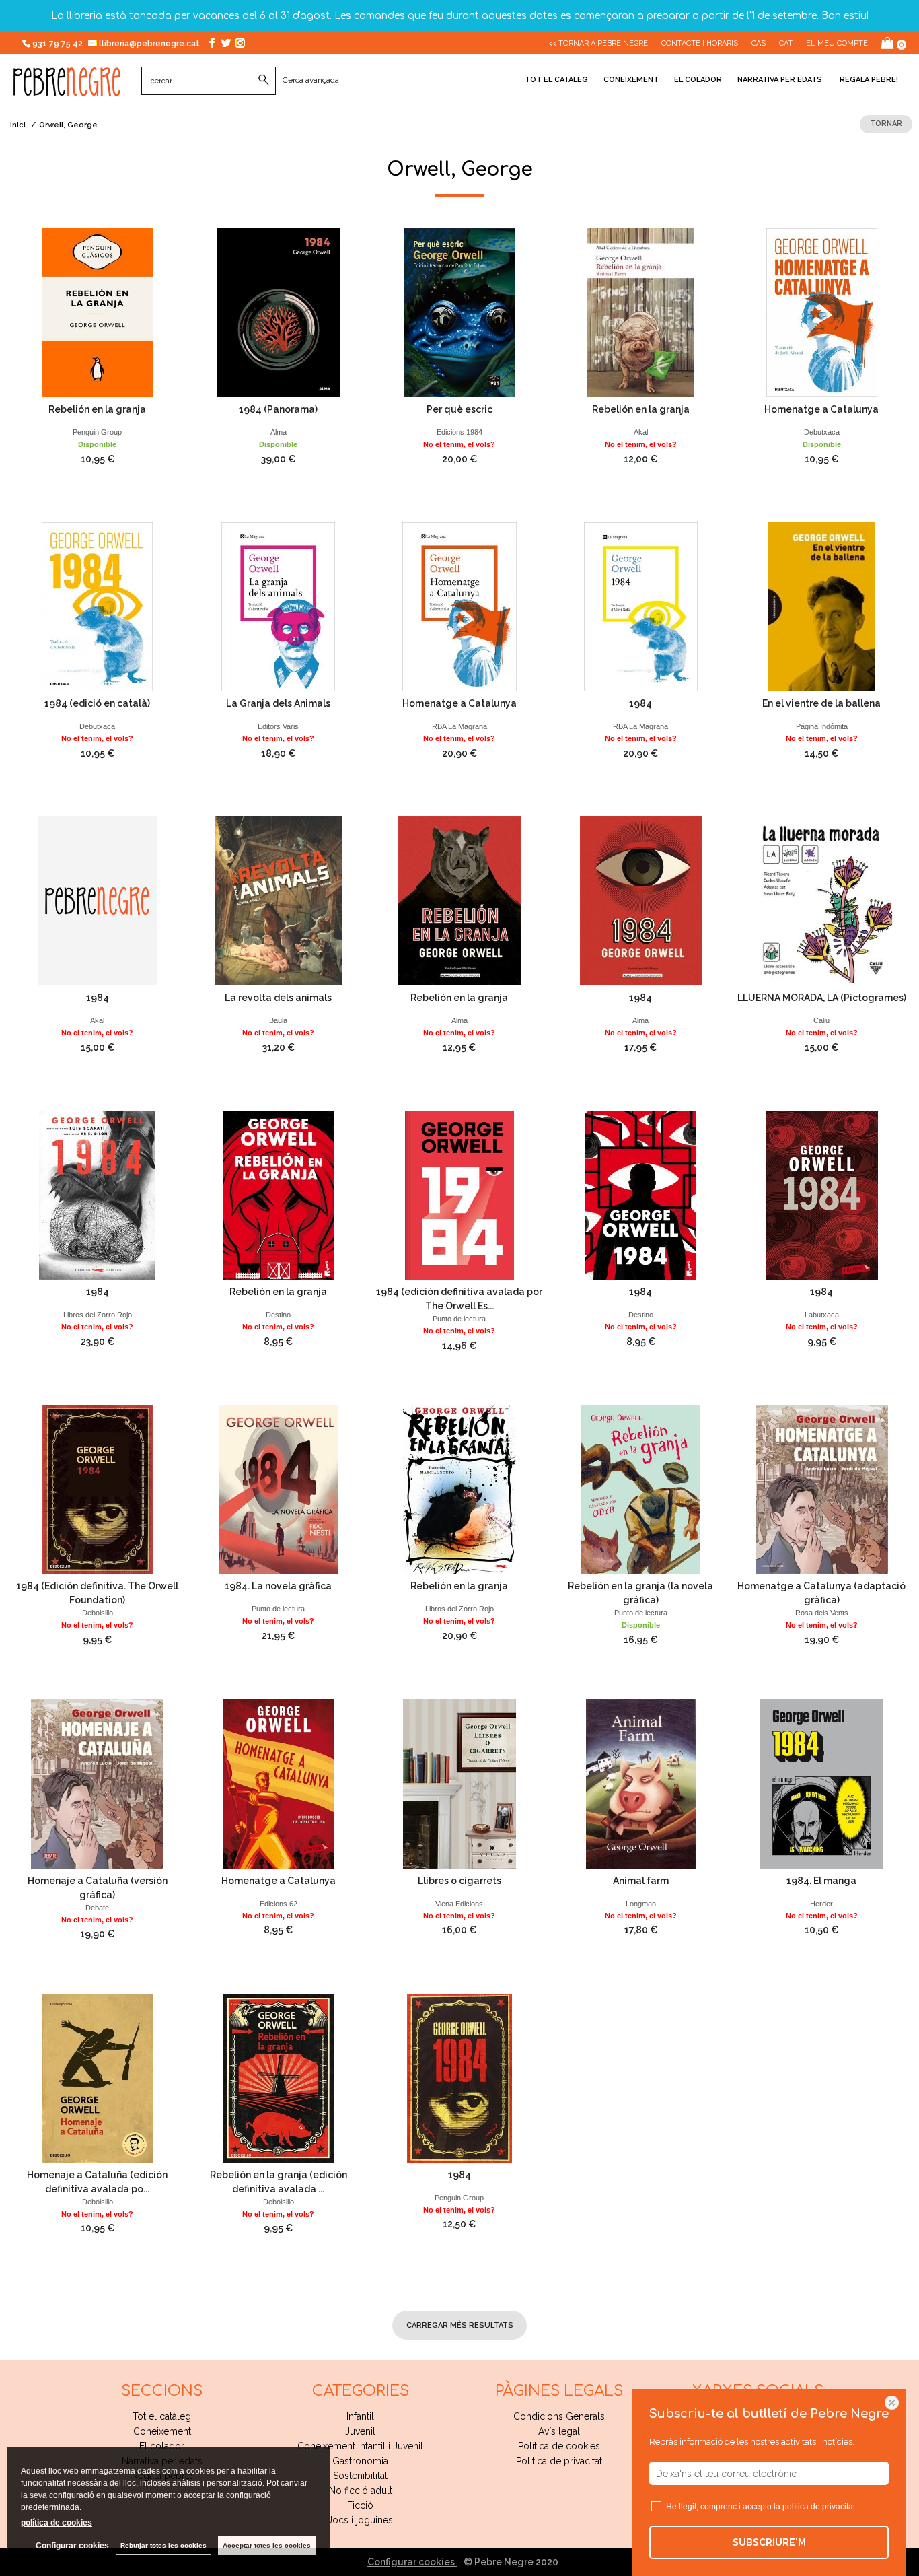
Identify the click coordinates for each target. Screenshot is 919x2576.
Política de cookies (559, 2446)
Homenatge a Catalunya (821, 409)
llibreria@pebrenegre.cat (150, 44)
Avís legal (559, 2431)
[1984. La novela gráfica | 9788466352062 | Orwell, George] (278, 1489)
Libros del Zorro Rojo (98, 1315)
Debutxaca (822, 432)
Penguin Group (97, 432)
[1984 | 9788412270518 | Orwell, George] (97, 1195)
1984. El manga (821, 1881)
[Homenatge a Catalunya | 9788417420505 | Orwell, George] (278, 1783)
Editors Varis (278, 726)
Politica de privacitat (559, 2461)
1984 (640, 703)
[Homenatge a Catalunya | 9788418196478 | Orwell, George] (822, 313)
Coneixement (631, 80)
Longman (641, 1904)
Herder (821, 1904)
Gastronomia (360, 2461)
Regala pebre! (868, 80)
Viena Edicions (459, 1904)
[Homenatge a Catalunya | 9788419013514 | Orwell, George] (459, 607)
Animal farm (641, 1881)
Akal (641, 432)
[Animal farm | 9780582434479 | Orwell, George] (641, 1783)
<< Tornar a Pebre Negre (598, 43)
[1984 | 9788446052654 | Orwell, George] (97, 901)
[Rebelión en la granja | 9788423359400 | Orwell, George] (278, 1195)
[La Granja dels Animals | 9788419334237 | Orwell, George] (278, 607)
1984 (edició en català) (97, 703)
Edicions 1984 (459, 432)
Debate (97, 1908)
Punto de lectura (459, 1319)
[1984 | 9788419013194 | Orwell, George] (641, 607)
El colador (698, 80)
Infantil (360, 2416)
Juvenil (360, 2431)
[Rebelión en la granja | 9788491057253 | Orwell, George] (97, 313)
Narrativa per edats (780, 80)
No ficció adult (361, 2491)
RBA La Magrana (459, 726)
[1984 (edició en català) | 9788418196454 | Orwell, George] (97, 607)
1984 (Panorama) (278, 409)
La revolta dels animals (278, 998)
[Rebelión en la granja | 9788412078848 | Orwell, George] (459, 1489)
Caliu (821, 1020)
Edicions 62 (279, 1904)
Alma (279, 432)
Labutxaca (822, 1315)
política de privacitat (819, 2507)
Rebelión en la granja (97, 409)
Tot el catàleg (556, 80)
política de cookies (57, 2523)
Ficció (360, 2505)
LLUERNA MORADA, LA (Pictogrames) (822, 998)
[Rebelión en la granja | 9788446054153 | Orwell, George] (641, 313)
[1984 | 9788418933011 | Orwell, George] (641, 901)
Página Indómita (822, 726)
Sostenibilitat (360, 2476)
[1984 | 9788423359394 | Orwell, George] (641, 1195)
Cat (786, 43)
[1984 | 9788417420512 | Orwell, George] (822, 1195)
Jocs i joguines (360, 2520)
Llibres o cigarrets (459, 1881)
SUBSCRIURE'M (769, 2542)
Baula (278, 1020)
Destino (278, 1315)
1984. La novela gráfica (278, 1586)
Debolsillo (98, 1613)
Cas (759, 43)
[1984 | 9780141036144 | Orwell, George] (459, 2078)
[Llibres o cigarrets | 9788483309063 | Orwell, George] (459, 1783)
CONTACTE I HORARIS (700, 43)
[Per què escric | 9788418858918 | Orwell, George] (459, 313)
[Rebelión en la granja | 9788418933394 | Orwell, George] (459, 901)
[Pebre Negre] (67, 89)
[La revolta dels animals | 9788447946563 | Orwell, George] (278, 901)
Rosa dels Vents (822, 1613)
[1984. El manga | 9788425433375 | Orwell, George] (822, 1783)
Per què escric (459, 409)
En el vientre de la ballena (821, 703)
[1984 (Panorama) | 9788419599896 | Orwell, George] (278, 313)
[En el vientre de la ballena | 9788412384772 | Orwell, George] (822, 607)
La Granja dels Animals (278, 703)
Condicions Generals (559, 2416)
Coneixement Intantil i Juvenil (360, 2446)
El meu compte (837, 43)
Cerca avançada (311, 80)
